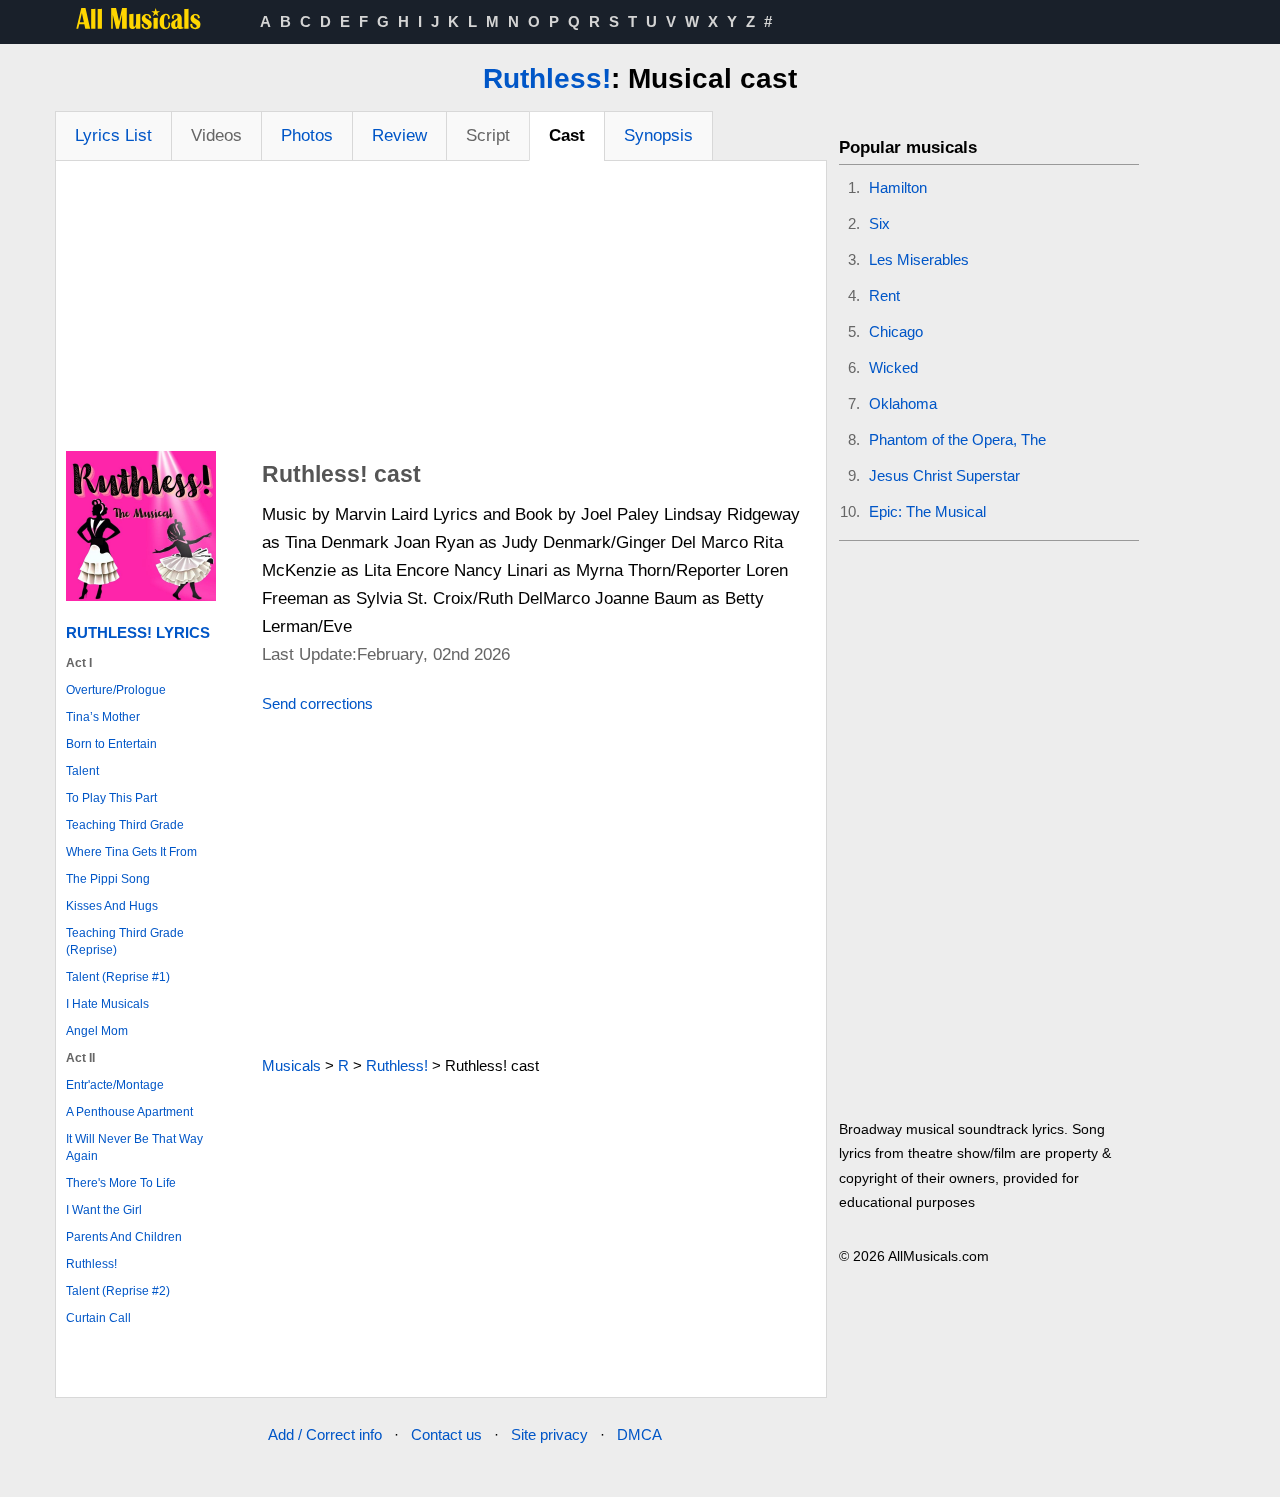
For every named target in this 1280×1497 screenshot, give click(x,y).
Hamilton (898, 187)
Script (488, 135)
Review (399, 135)
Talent (82, 771)
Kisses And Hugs (112, 906)
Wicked (893, 367)
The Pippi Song (108, 879)
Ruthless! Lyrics (138, 632)
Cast (567, 135)
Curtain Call (98, 1318)
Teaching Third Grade (125, 825)
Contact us (446, 1434)
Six (879, 223)
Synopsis (658, 135)
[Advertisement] (441, 311)
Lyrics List (113, 135)
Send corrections (317, 703)
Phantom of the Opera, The (957, 439)
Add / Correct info (325, 1434)
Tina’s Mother (103, 717)
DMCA (639, 1434)
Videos (216, 135)
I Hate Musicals (107, 1004)
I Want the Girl (104, 1210)
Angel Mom (97, 1031)
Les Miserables (919, 259)
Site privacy (549, 1434)
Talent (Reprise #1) (118, 977)
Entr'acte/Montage (115, 1085)
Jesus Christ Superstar (944, 475)
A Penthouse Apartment (129, 1112)
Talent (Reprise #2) (118, 1291)
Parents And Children (124, 1237)
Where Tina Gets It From (131, 852)
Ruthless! (547, 78)
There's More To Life (121, 1183)
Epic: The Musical (927, 511)
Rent (884, 295)
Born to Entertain (111, 744)
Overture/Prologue (116, 690)
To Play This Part (111, 798)
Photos (307, 135)
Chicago (896, 331)
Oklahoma (903, 403)
